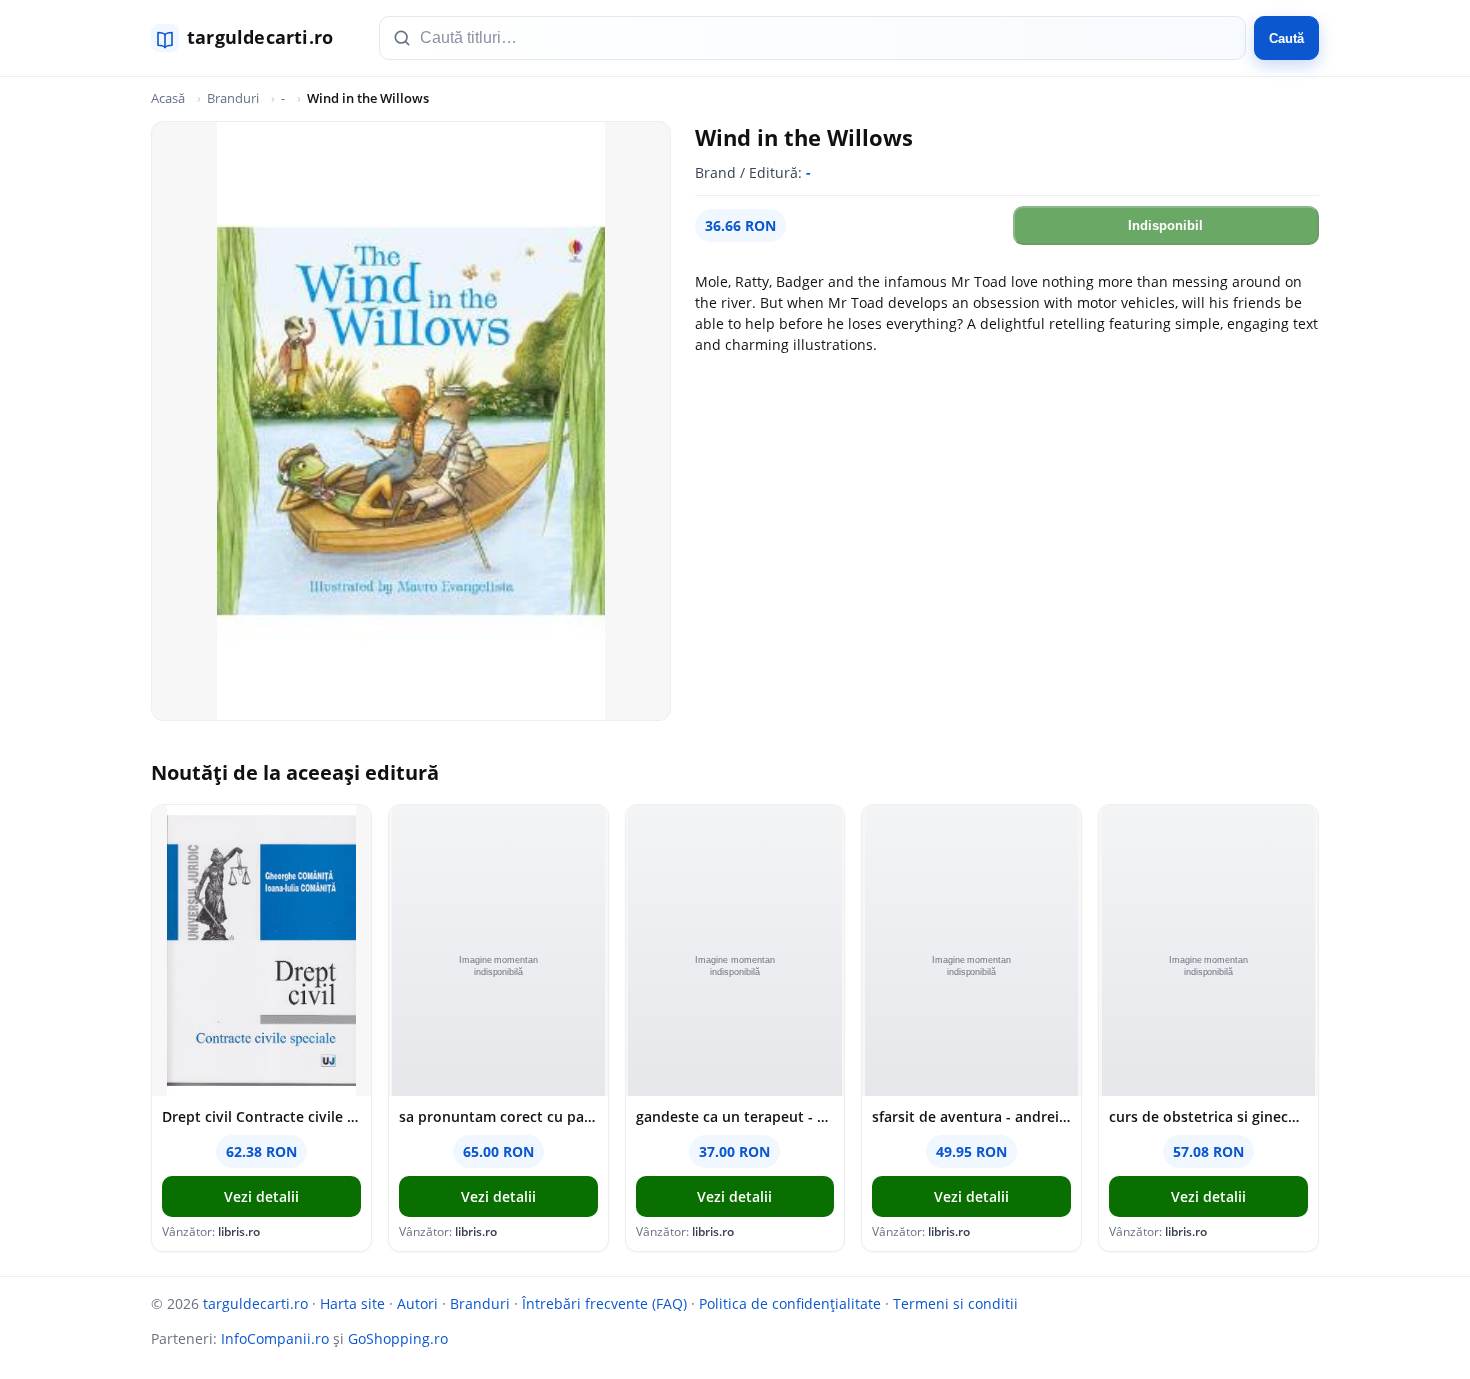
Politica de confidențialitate (790, 1303)
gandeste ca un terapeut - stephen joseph (735, 1116)
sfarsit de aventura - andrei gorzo (971, 1116)
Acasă (168, 98)
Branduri (233, 98)
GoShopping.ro (398, 1338)
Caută (1286, 38)
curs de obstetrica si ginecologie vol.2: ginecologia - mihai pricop (1208, 1116)
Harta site (352, 1303)
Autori (417, 1303)
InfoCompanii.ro (275, 1338)
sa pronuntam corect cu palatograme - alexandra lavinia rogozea (498, 1116)
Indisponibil (1165, 225)
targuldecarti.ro (255, 1303)
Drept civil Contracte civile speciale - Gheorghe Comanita (261, 1116)
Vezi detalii (261, 1196)
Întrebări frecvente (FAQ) (604, 1303)
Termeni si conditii (955, 1303)
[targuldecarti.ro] (251, 38)
